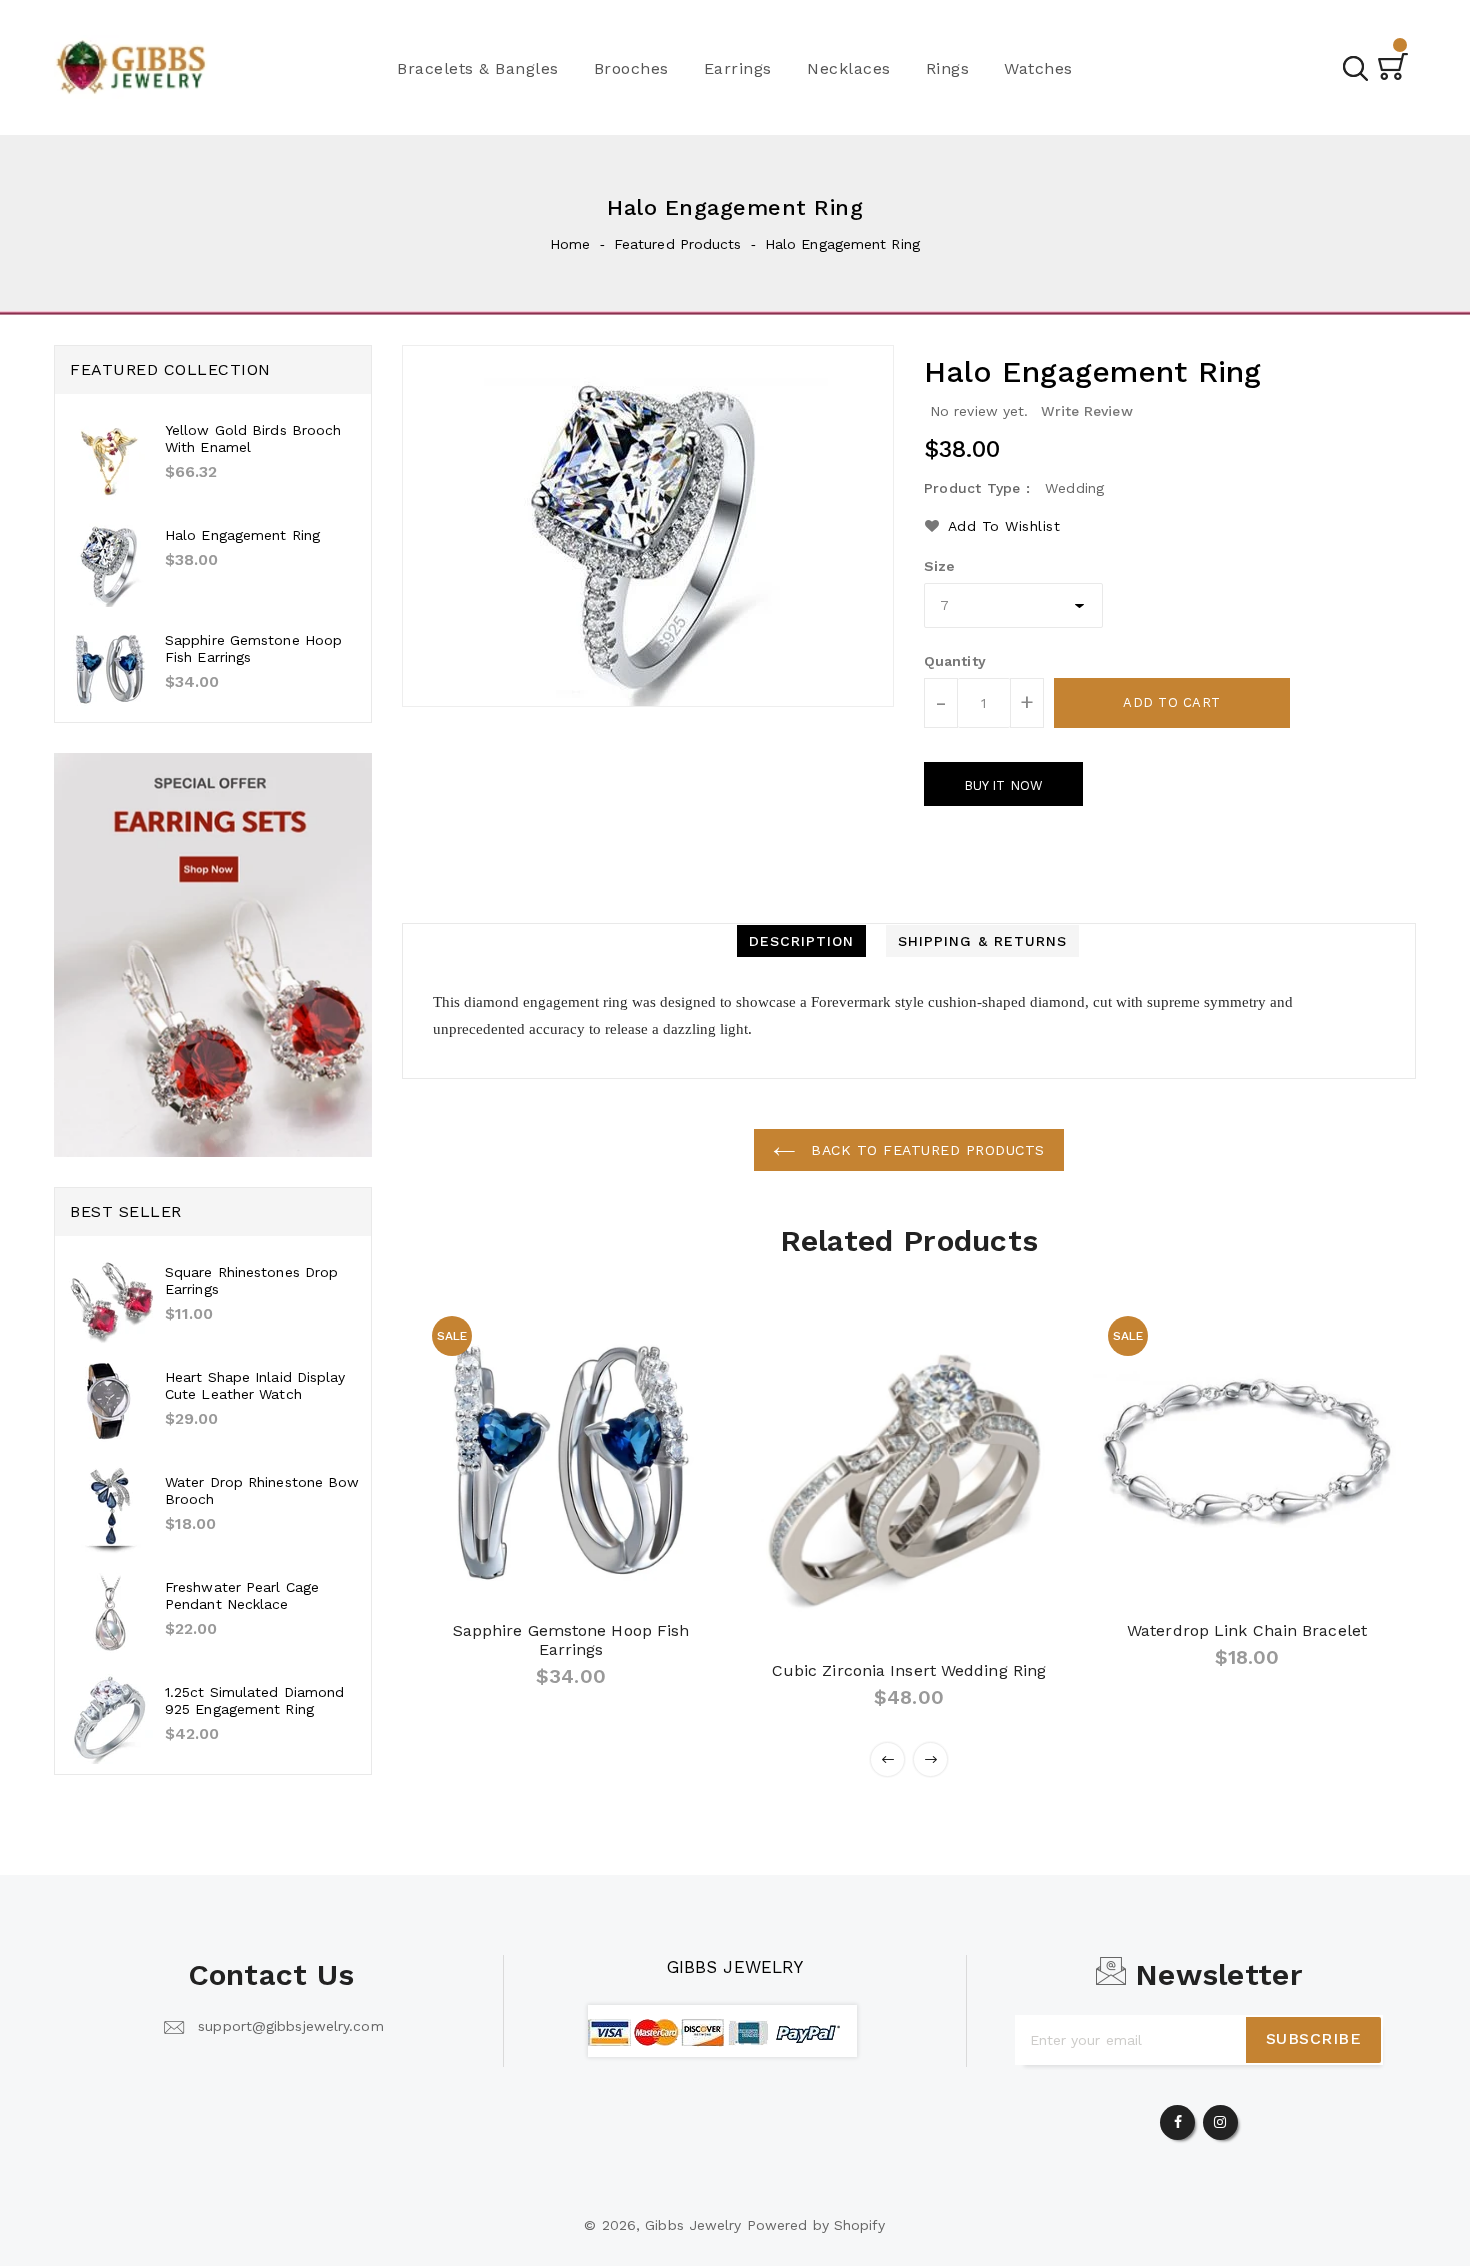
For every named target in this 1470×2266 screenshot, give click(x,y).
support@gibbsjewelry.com (290, 2026)
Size (939, 566)
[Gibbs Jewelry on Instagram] (1220, 2118)
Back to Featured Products (925, 1150)
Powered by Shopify (816, 2225)
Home (570, 244)
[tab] (801, 941)
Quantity (955, 661)
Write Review (1087, 411)
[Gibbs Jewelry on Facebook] (1178, 2118)
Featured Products (678, 244)
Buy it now (1003, 785)
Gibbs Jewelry (735, 1967)
